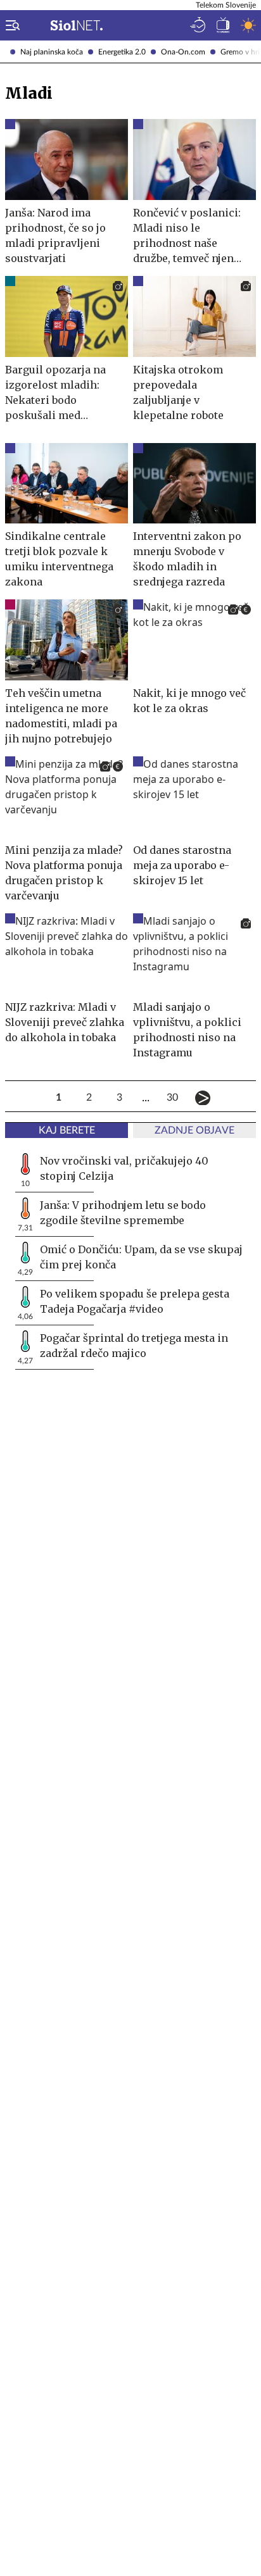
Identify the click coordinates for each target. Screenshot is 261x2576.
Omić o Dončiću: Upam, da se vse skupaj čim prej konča (141, 1257)
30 (172, 1097)
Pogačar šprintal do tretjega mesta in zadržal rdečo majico (134, 1346)
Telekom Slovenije (226, 5)
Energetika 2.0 (122, 52)
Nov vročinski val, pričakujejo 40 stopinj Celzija (124, 1168)
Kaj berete (67, 1130)
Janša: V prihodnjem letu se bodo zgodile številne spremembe (123, 1213)
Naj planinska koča (52, 52)
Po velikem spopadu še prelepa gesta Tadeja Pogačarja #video (135, 1301)
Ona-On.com (183, 52)
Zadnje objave (194, 1130)
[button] (10, 25)
